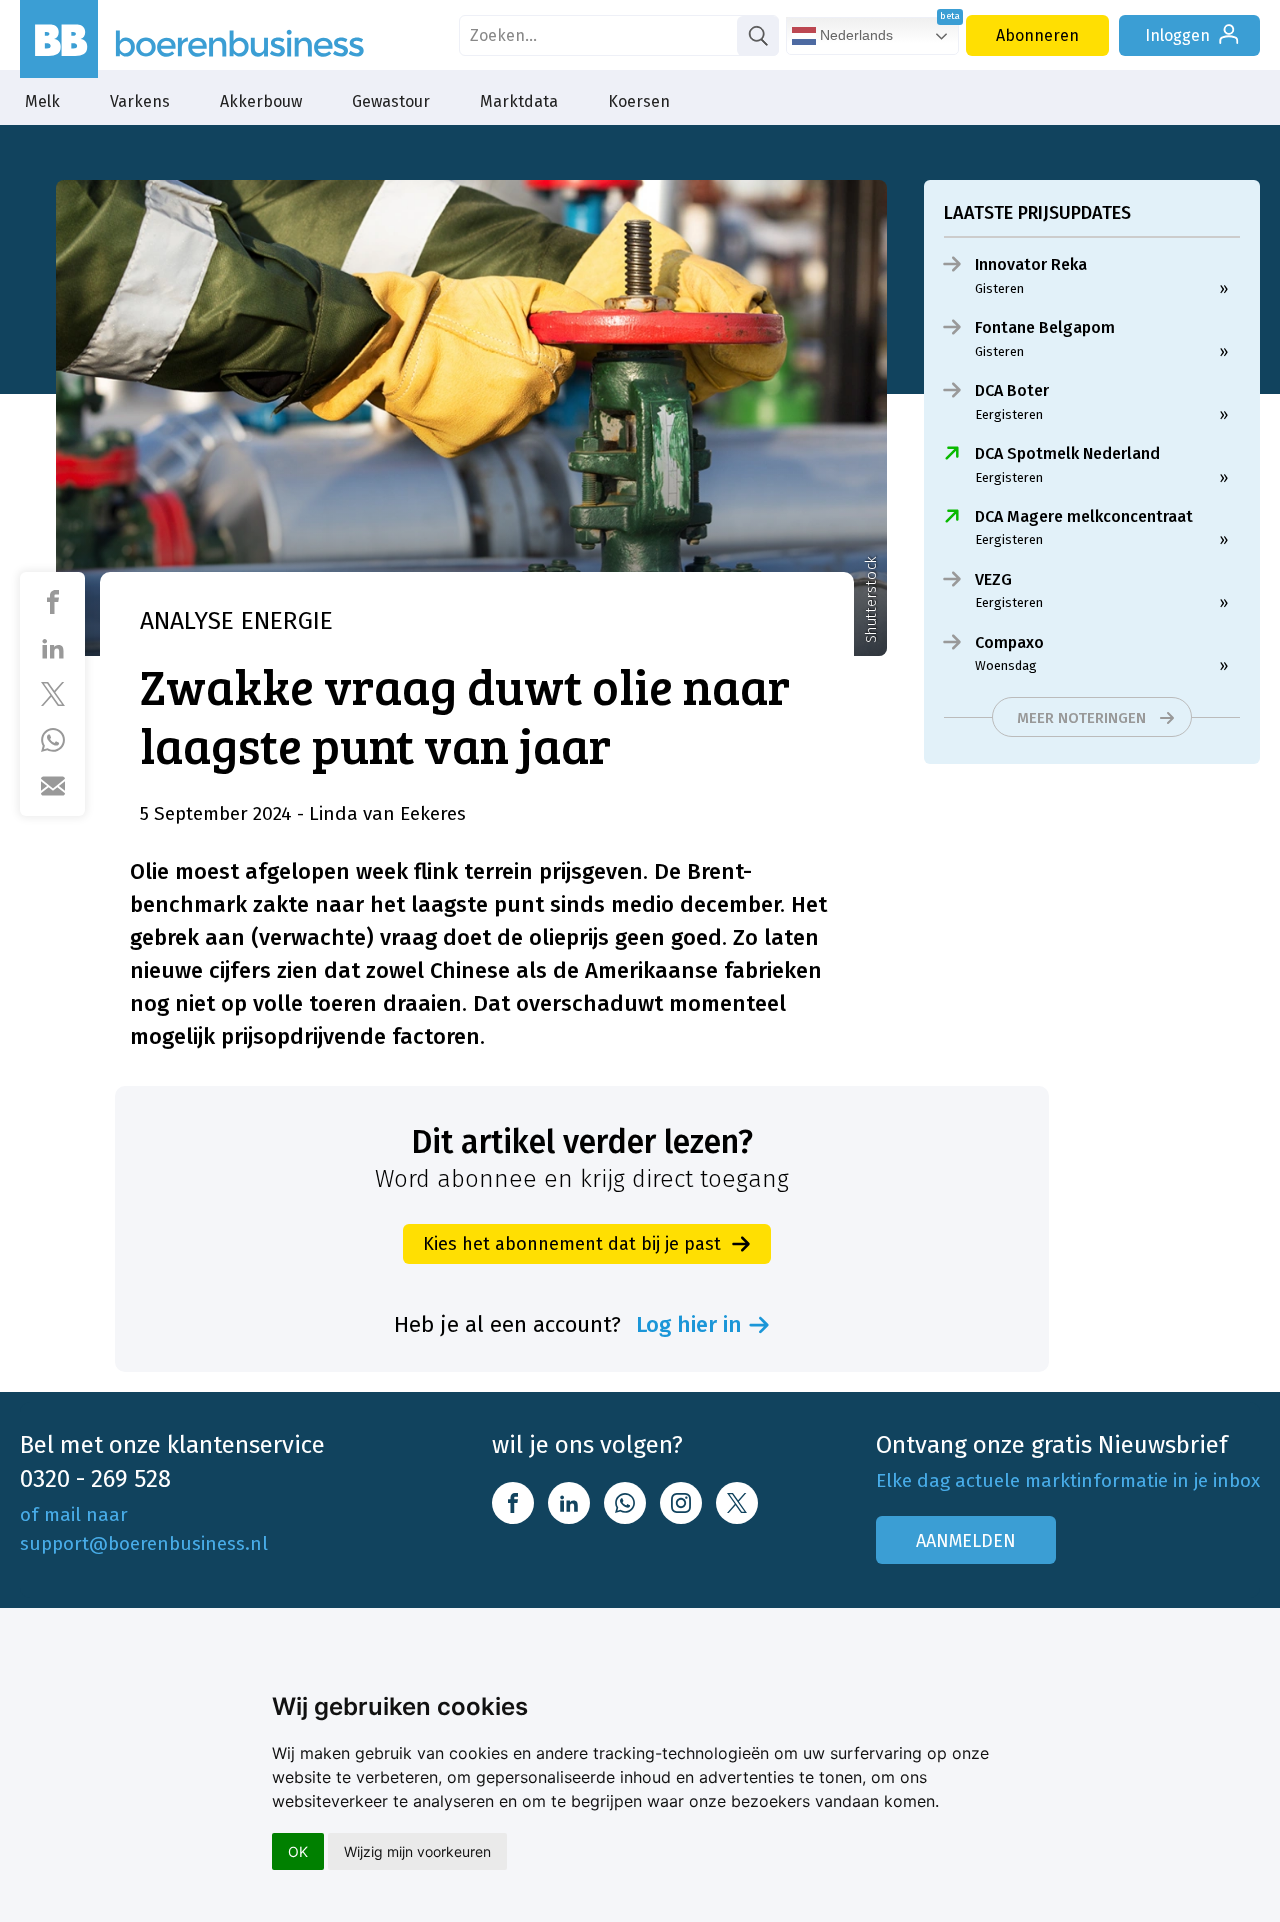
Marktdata (519, 101)
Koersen (639, 101)
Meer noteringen (1081, 718)
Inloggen (1177, 35)
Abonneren (1037, 35)
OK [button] (298, 1851)
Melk (42, 101)
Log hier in (689, 1325)
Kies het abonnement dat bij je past (572, 1244)
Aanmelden (966, 1541)
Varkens (140, 101)
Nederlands (854, 35)
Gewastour (391, 101)
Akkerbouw (261, 101)
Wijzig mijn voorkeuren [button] (417, 1851)
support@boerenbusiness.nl (144, 1543)
